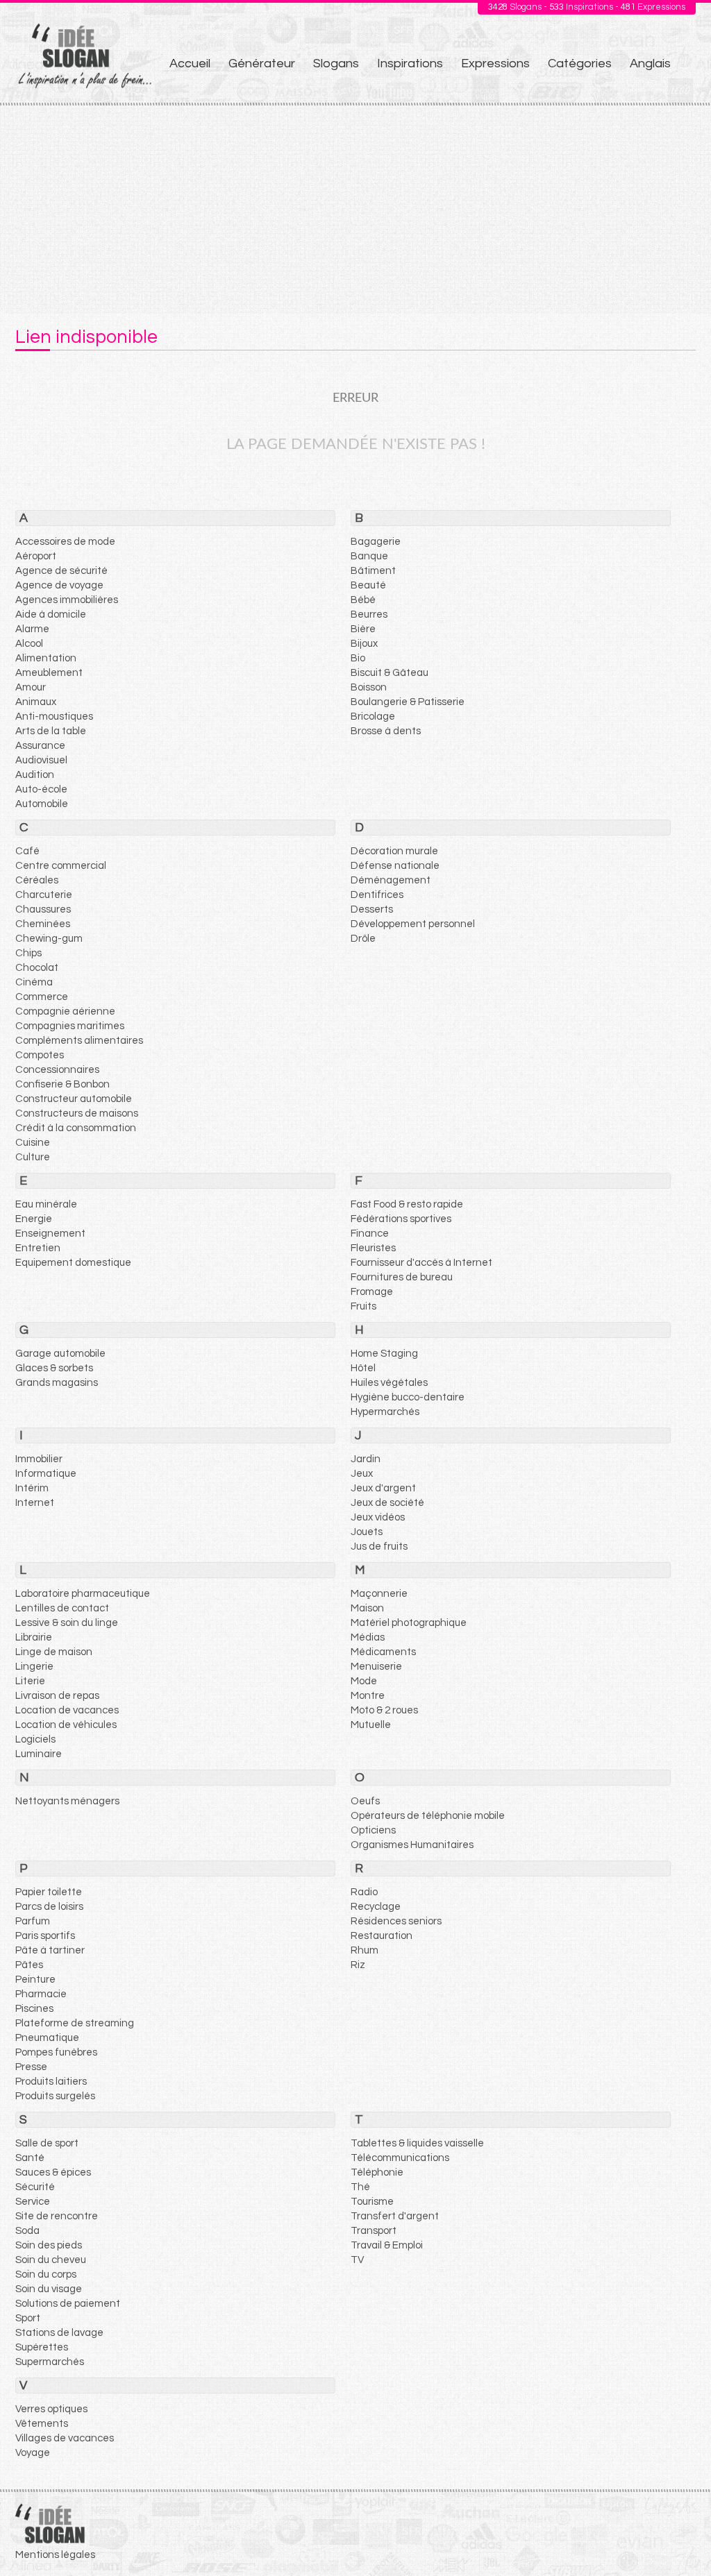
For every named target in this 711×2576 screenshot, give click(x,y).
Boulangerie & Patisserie (408, 702)
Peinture (35, 1980)
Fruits (363, 1306)
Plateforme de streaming (75, 2023)
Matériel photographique (409, 1623)
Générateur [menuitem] (262, 63)
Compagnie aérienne (65, 1011)
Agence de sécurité (61, 571)
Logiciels (35, 1739)
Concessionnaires (57, 1070)
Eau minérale (46, 1204)
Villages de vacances (65, 2438)
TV (357, 2260)
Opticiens (373, 1830)
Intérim (32, 1488)
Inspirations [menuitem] (410, 63)
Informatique (46, 1474)
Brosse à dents (386, 731)
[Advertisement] (355, 210)
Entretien (38, 1248)
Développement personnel (413, 924)
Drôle (363, 939)
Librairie (34, 1637)
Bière (363, 629)
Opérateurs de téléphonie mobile (428, 1816)
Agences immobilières (67, 600)
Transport (374, 2231)
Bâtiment (373, 571)
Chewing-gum (49, 939)
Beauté (368, 585)
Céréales (37, 880)
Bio (358, 658)
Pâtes (29, 1965)
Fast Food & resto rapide (407, 1204)
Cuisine (33, 1143)
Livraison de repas (57, 1696)
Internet (35, 1503)
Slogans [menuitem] (336, 63)
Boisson (369, 687)
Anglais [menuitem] (650, 63)
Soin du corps (46, 2274)
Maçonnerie (379, 1594)
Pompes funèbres (56, 2052)
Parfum (33, 1921)
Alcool (29, 644)
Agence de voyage (59, 585)
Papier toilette (49, 1892)
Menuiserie (376, 1667)
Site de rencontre (57, 2216)
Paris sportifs (45, 1936)
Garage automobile (60, 1354)
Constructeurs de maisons (77, 1113)
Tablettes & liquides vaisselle (417, 2143)
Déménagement (391, 880)
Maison (367, 1608)
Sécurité (35, 2187)
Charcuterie (44, 895)
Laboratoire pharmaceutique (83, 1594)
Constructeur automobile (74, 1099)
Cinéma (34, 982)
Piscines (34, 2009)
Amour (31, 687)
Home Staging (384, 1354)
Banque (369, 556)
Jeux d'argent (383, 1488)
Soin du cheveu (51, 2260)
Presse (31, 2067)
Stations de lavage (59, 2333)
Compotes (40, 1055)
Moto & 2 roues (384, 1710)
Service (33, 2202)
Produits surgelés (55, 2096)
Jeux (362, 1474)
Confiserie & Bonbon (62, 1084)
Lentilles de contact (62, 1608)
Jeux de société (387, 1503)
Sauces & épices (53, 2172)
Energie (34, 1219)
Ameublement (49, 673)
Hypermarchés (385, 1412)
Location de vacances (67, 1710)
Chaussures (43, 909)
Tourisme (372, 2202)
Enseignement (50, 1234)
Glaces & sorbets (54, 1368)
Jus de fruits (379, 1547)
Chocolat (37, 968)
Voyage (33, 2453)
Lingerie (34, 1667)
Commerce (42, 997)
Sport (28, 2318)
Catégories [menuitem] (580, 63)
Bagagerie (376, 542)
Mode (364, 1681)
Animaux (36, 702)
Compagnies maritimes (70, 1026)
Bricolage (373, 717)
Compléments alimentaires (79, 1041)
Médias (368, 1637)
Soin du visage (49, 2289)
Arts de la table (51, 731)
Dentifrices (377, 895)
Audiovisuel (41, 760)
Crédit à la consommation (76, 1128)
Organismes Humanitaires (412, 1845)
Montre (368, 1696)
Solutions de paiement (68, 2304)
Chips (28, 953)
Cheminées (43, 924)
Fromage (372, 1292)
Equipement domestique (73, 1263)
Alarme (32, 629)
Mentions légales (55, 2555)
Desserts (372, 909)
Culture (33, 1157)
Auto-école (41, 789)
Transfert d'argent (395, 2216)
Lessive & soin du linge (67, 1623)
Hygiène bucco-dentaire (408, 1397)
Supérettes (42, 2347)
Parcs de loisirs (49, 1907)
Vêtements (42, 2424)
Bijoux (364, 644)
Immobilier (39, 1459)
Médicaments (383, 1652)
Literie (30, 1681)
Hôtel (363, 1368)
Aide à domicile (51, 615)
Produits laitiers (51, 2082)
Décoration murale (394, 851)
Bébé (363, 600)
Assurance (40, 746)
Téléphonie (377, 2172)
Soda (27, 2231)
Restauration (382, 1936)
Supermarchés (50, 2362)
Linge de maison (54, 1652)
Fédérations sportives (401, 1219)
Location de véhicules (66, 1725)
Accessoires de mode (65, 542)
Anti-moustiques (54, 717)
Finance (370, 1234)
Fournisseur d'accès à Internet (421, 1263)
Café (27, 851)
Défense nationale (395, 866)
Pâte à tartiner (50, 1950)
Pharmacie (41, 1994)
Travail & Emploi (387, 2245)
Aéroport (36, 556)
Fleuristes (373, 1248)
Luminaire (39, 1754)
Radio (364, 1892)
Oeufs (365, 1801)
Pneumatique (47, 2038)
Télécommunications (400, 2158)
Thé (360, 2187)
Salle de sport (47, 2143)
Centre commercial (61, 866)
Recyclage (376, 1907)
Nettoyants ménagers (67, 1801)
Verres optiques (51, 2409)
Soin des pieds (49, 2245)
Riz (358, 1965)
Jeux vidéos (378, 1517)
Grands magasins (57, 1383)
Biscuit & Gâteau (390, 673)
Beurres (369, 615)
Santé (30, 2158)
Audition (35, 775)
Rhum (365, 1950)
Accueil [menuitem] (190, 63)
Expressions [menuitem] (495, 63)
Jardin (366, 1459)
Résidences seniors (396, 1921)
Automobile (42, 804)
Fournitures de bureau (402, 1277)
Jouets (367, 1532)
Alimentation (46, 658)
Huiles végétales (389, 1383)
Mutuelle (371, 1725)
